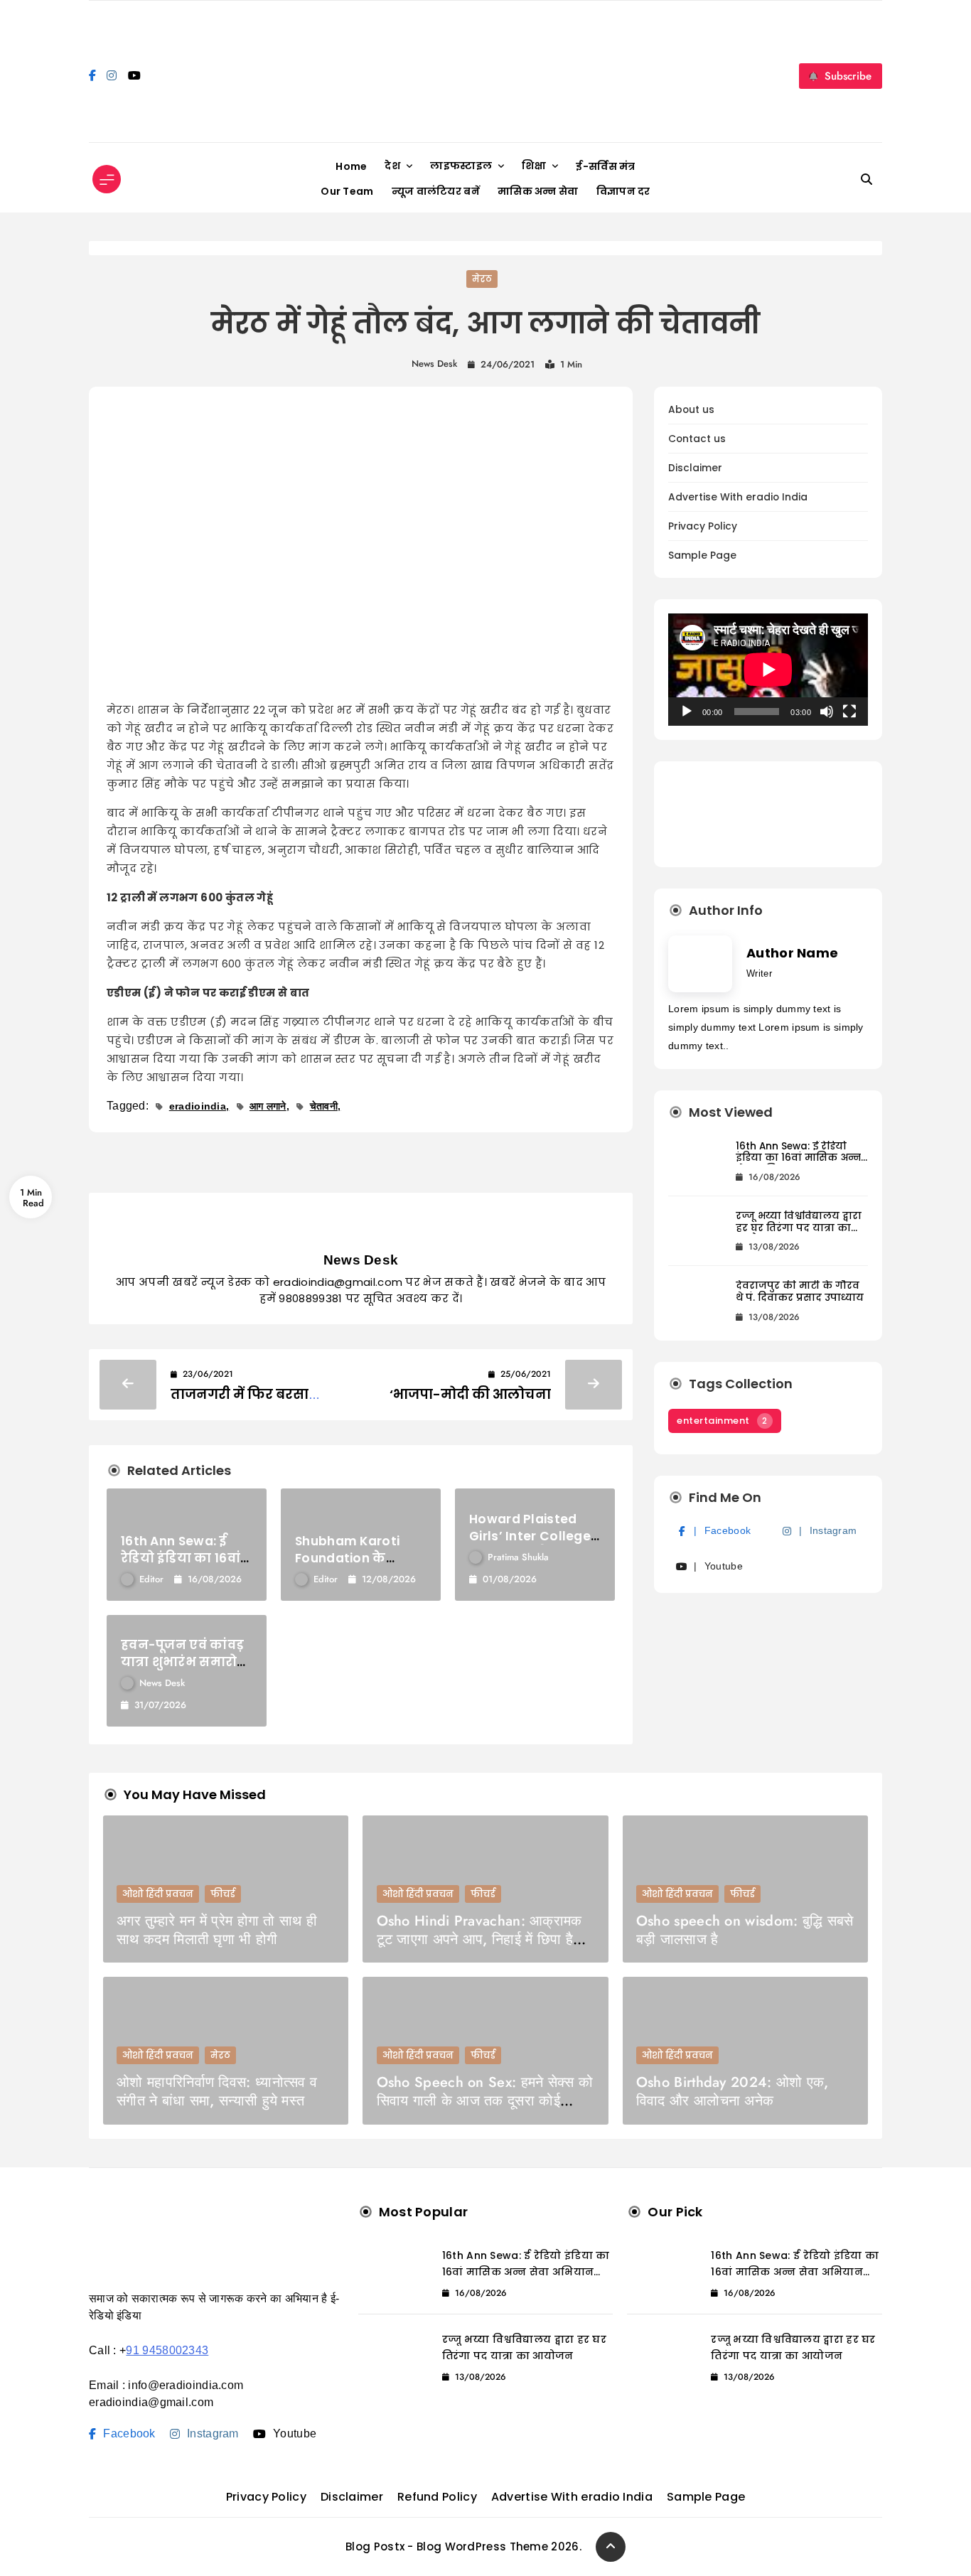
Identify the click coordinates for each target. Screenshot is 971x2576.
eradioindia (198, 1106)
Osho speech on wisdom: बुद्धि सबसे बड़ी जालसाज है (745, 1930)
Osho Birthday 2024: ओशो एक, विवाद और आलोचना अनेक (733, 2092)
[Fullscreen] (849, 712)
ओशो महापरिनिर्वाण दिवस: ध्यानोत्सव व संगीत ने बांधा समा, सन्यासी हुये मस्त (217, 2092)
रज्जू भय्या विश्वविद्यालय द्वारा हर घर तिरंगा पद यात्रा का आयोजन (799, 1228)
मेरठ (482, 279)
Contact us (697, 439)
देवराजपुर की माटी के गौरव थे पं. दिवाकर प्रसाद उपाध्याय (800, 1292)
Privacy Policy (703, 526)
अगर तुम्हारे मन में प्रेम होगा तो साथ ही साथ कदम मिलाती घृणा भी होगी (217, 1930)
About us (691, 410)
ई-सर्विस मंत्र (605, 166)
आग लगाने (268, 1106)
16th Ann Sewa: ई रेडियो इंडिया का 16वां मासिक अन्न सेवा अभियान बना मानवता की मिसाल (798, 1164)
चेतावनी (324, 1106)
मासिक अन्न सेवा (538, 191)
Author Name (792, 953)
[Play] (687, 712)
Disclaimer (695, 468)
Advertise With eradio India (738, 497)
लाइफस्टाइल (461, 166)
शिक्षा (534, 166)
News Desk (434, 364)
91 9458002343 (167, 2350)
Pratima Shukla (518, 1557)
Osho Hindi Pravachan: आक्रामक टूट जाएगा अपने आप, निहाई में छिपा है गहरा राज (479, 1939)
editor (151, 1579)
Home (351, 166)
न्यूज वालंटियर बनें (436, 191)
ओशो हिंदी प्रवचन (158, 1894)
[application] (768, 670)
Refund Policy (437, 2497)
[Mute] (827, 712)
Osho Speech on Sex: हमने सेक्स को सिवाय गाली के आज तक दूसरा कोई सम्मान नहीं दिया (485, 2101)
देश (392, 166)
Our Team (347, 191)
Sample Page (702, 556)
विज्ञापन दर (623, 191)
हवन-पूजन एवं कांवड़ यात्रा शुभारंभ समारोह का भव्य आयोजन (183, 1662)
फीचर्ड (223, 1894)
